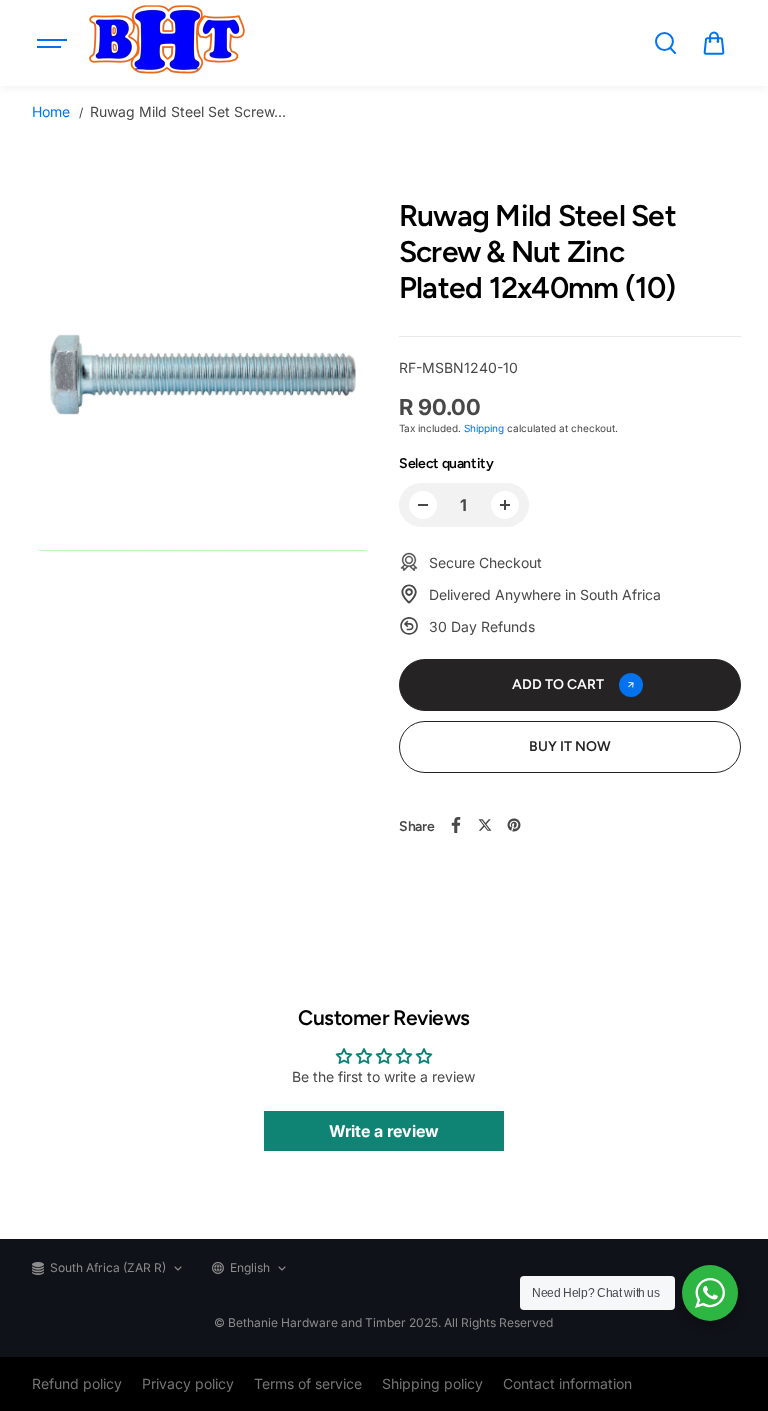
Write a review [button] (384, 1131)
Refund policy (77, 1383)
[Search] (665, 43)
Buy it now (570, 746)
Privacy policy (188, 1383)
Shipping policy (432, 1383)
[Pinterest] (514, 825)
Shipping (484, 428)
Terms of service (308, 1383)
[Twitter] (485, 825)
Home (51, 111)
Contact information (567, 1383)
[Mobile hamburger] (54, 43)
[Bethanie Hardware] (166, 43)
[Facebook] (456, 825)
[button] (714, 43)
